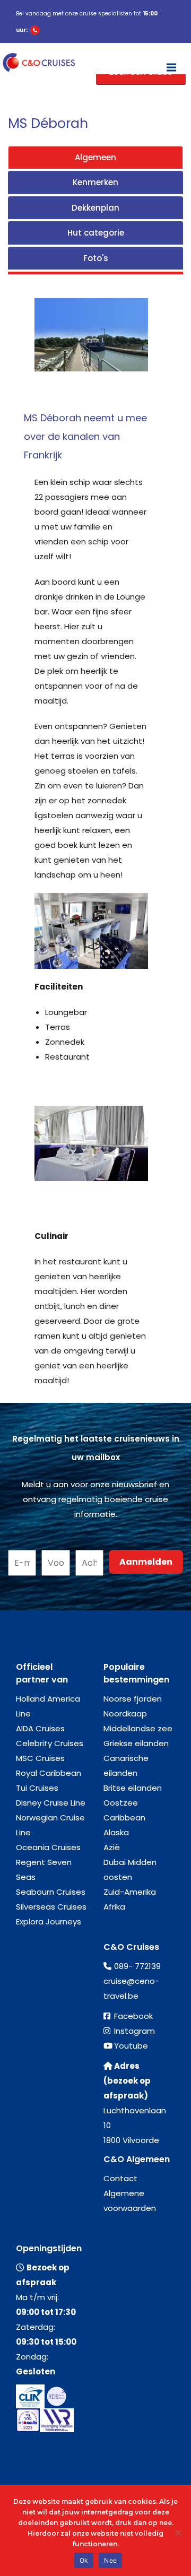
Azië (112, 1847)
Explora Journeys (49, 1922)
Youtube (131, 2046)
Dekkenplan (95, 208)
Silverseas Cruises (51, 1907)
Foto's (96, 258)
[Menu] (171, 63)
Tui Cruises (37, 1788)
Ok (84, 2560)
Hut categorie (96, 233)
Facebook (133, 2016)
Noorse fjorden (133, 1699)
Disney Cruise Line (51, 1803)
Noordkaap (125, 1714)
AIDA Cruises (40, 1728)
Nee (110, 2560)
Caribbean (124, 1818)
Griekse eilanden (136, 1743)
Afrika (114, 1907)
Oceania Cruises (48, 1847)
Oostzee (121, 1803)
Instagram (134, 2031)
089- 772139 (137, 1966)
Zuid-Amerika (130, 1892)
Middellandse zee (138, 1728)
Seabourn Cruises (51, 1892)
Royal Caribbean (49, 1773)
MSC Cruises (40, 1758)
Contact (120, 2178)
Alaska (116, 1832)
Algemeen (95, 157)
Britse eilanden (133, 1788)
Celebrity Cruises (50, 1743)
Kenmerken (95, 182)
